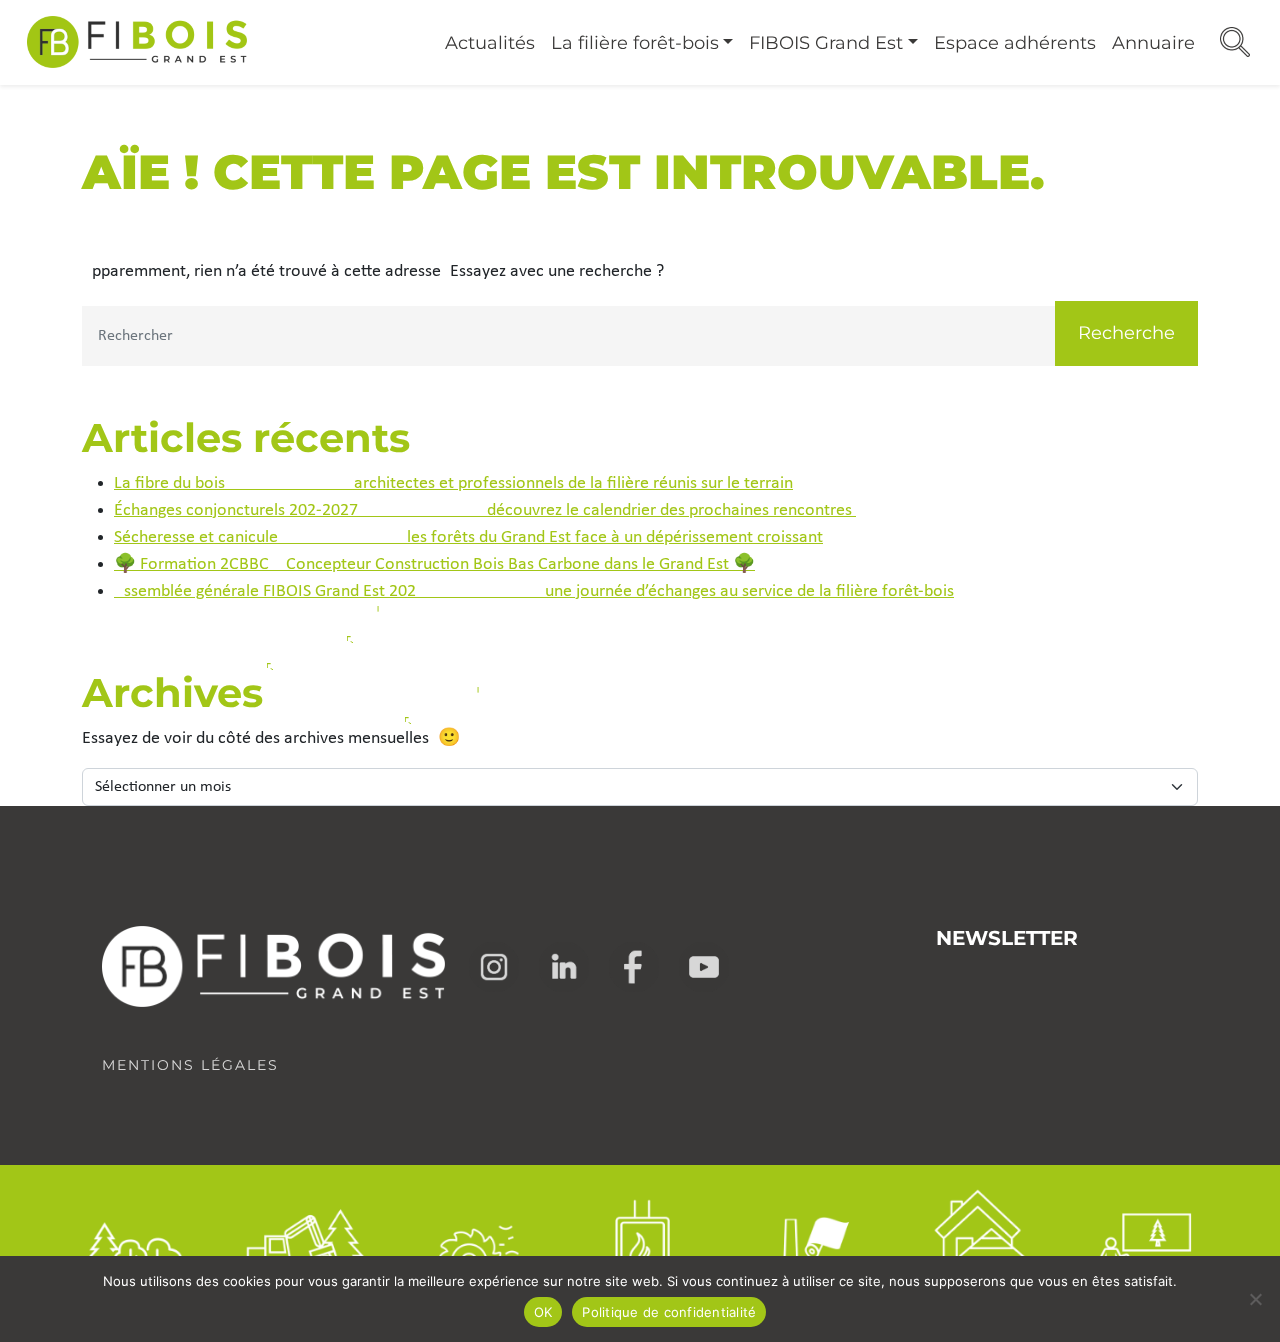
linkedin (564, 967)
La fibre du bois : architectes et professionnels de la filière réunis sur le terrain (453, 483)
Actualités (490, 43)
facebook (634, 967)
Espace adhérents (1015, 43)
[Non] (1255, 1299)
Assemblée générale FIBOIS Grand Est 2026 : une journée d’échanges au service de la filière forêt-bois (534, 591)
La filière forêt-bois (635, 43)
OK (543, 1312)
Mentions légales (190, 1065)
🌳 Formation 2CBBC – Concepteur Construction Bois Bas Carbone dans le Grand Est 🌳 (434, 564)
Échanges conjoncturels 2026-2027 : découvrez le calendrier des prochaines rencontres (485, 510)
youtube (704, 967)
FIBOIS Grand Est (826, 43)
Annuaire (1153, 43)
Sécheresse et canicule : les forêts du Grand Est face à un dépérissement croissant (468, 537)
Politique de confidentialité (669, 1312)
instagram (494, 967)
